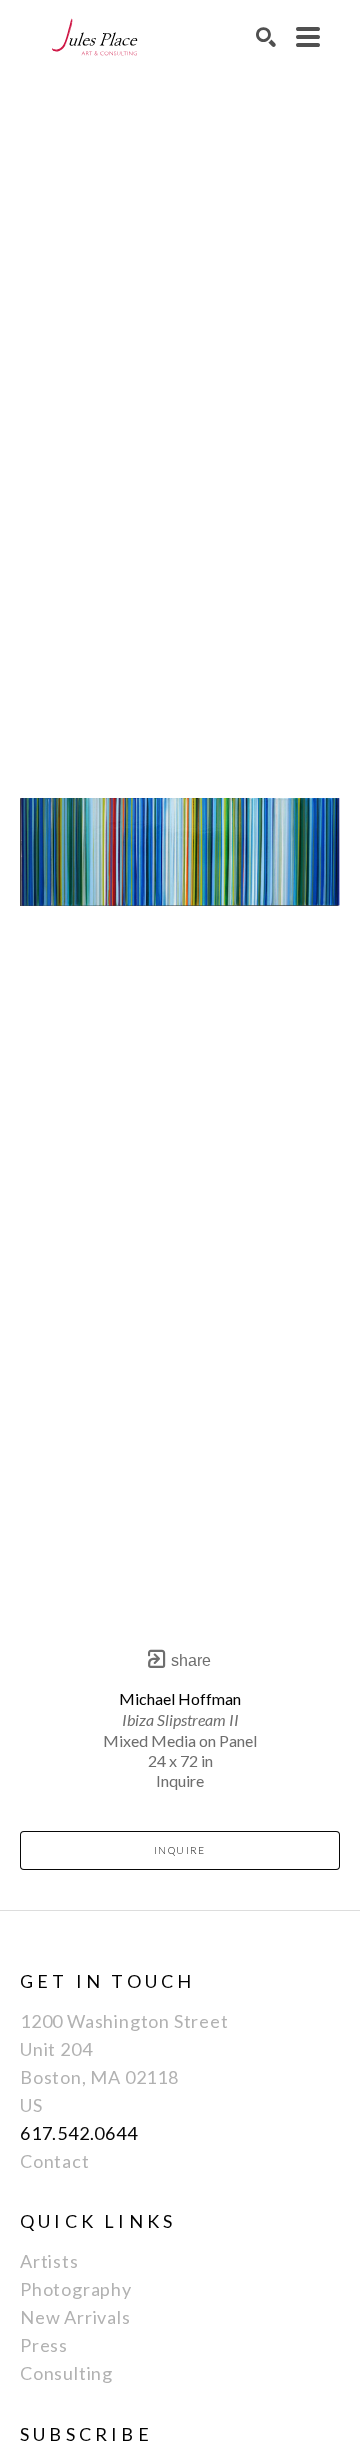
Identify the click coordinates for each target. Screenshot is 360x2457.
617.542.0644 (79, 2133)
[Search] (266, 37)
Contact (55, 2161)
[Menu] (308, 37)
